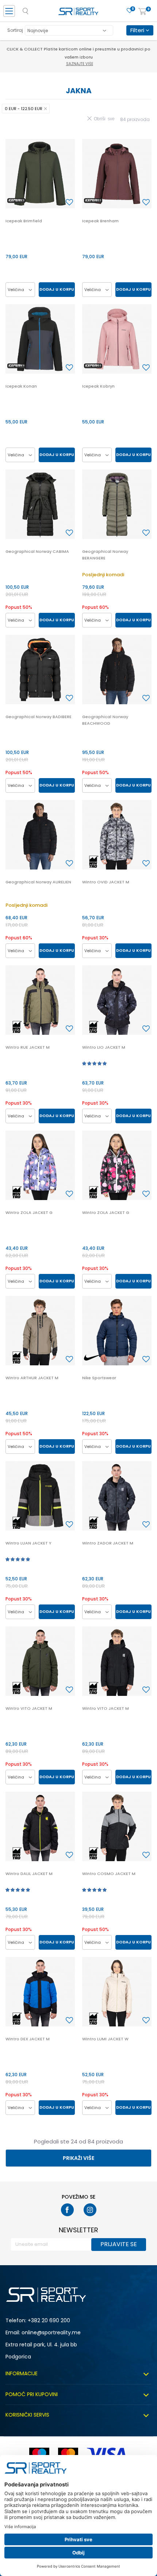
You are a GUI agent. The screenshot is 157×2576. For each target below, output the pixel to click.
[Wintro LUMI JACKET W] (117, 1992)
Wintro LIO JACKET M (104, 1047)
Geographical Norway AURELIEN (38, 882)
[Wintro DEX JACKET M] (40, 1992)
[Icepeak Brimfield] (40, 174)
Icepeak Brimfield (24, 221)
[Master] (68, 2454)
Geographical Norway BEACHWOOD (105, 720)
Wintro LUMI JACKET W (105, 2039)
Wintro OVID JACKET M (106, 882)
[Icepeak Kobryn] (117, 339)
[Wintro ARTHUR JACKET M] (40, 1331)
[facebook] (67, 2210)
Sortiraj (15, 30)
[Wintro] (93, 862)
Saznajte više (80, 56)
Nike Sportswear (99, 1378)
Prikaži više (78, 2158)
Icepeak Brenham (100, 221)
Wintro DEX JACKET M (28, 2039)
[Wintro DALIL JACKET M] (40, 1826)
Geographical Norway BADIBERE (39, 717)
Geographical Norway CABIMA (37, 551)
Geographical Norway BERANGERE (105, 555)
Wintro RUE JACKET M (28, 1047)
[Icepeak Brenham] (117, 174)
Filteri (138, 30)
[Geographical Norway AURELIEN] (40, 835)
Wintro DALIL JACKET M (29, 1874)
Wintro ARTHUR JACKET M (32, 1378)
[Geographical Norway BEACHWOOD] (117, 670)
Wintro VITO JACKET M (29, 1708)
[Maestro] (39, 2454)
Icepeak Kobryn (98, 386)
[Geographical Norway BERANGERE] (117, 504)
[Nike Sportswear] (117, 1331)
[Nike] (93, 1357)
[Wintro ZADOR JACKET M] (117, 1496)
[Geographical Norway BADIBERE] (40, 670)
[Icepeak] (16, 201)
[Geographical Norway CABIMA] (40, 504)
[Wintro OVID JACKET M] (117, 835)
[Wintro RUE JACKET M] (40, 1000)
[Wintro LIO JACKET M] (117, 1000)
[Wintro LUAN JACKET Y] (40, 1496)
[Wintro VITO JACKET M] (40, 1661)
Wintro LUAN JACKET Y (28, 1543)
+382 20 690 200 (49, 2320)
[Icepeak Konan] (40, 339)
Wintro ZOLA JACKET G (29, 1212)
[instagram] (90, 2210)
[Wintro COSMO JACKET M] (117, 1826)
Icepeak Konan (21, 386)
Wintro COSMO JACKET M (109, 1874)
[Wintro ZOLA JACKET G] (40, 1165)
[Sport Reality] (78, 13)
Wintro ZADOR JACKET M (108, 1543)
